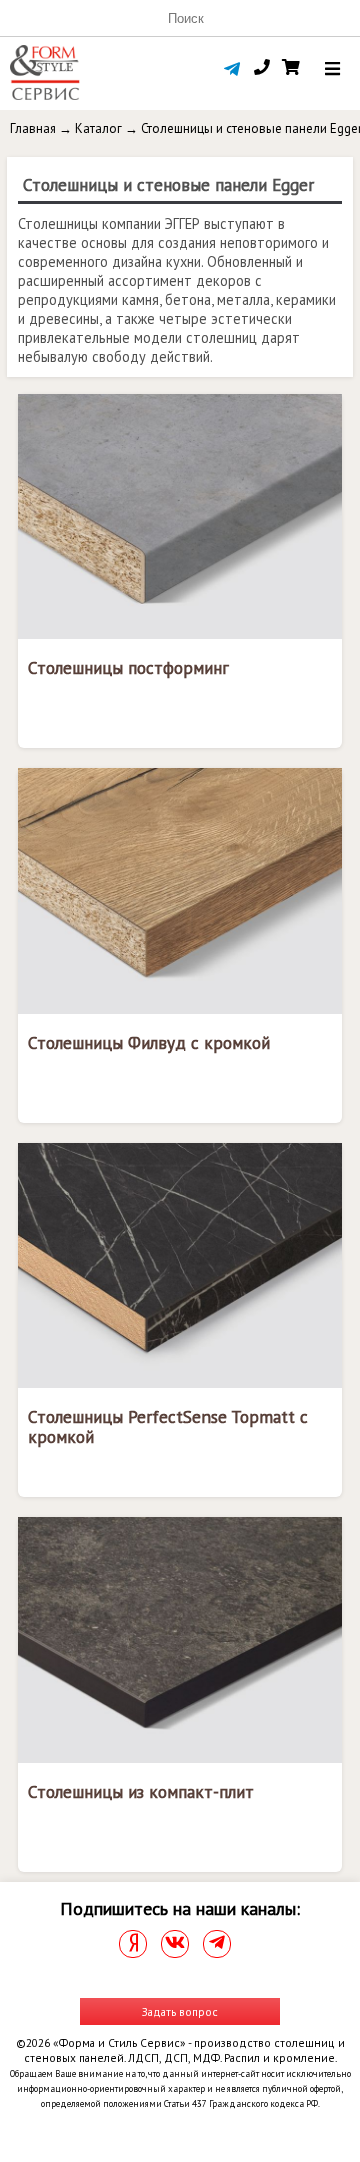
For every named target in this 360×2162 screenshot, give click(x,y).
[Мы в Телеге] (217, 1944)
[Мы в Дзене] (133, 1944)
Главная (33, 128)
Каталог (98, 128)
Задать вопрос (180, 2011)
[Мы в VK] (175, 1944)
